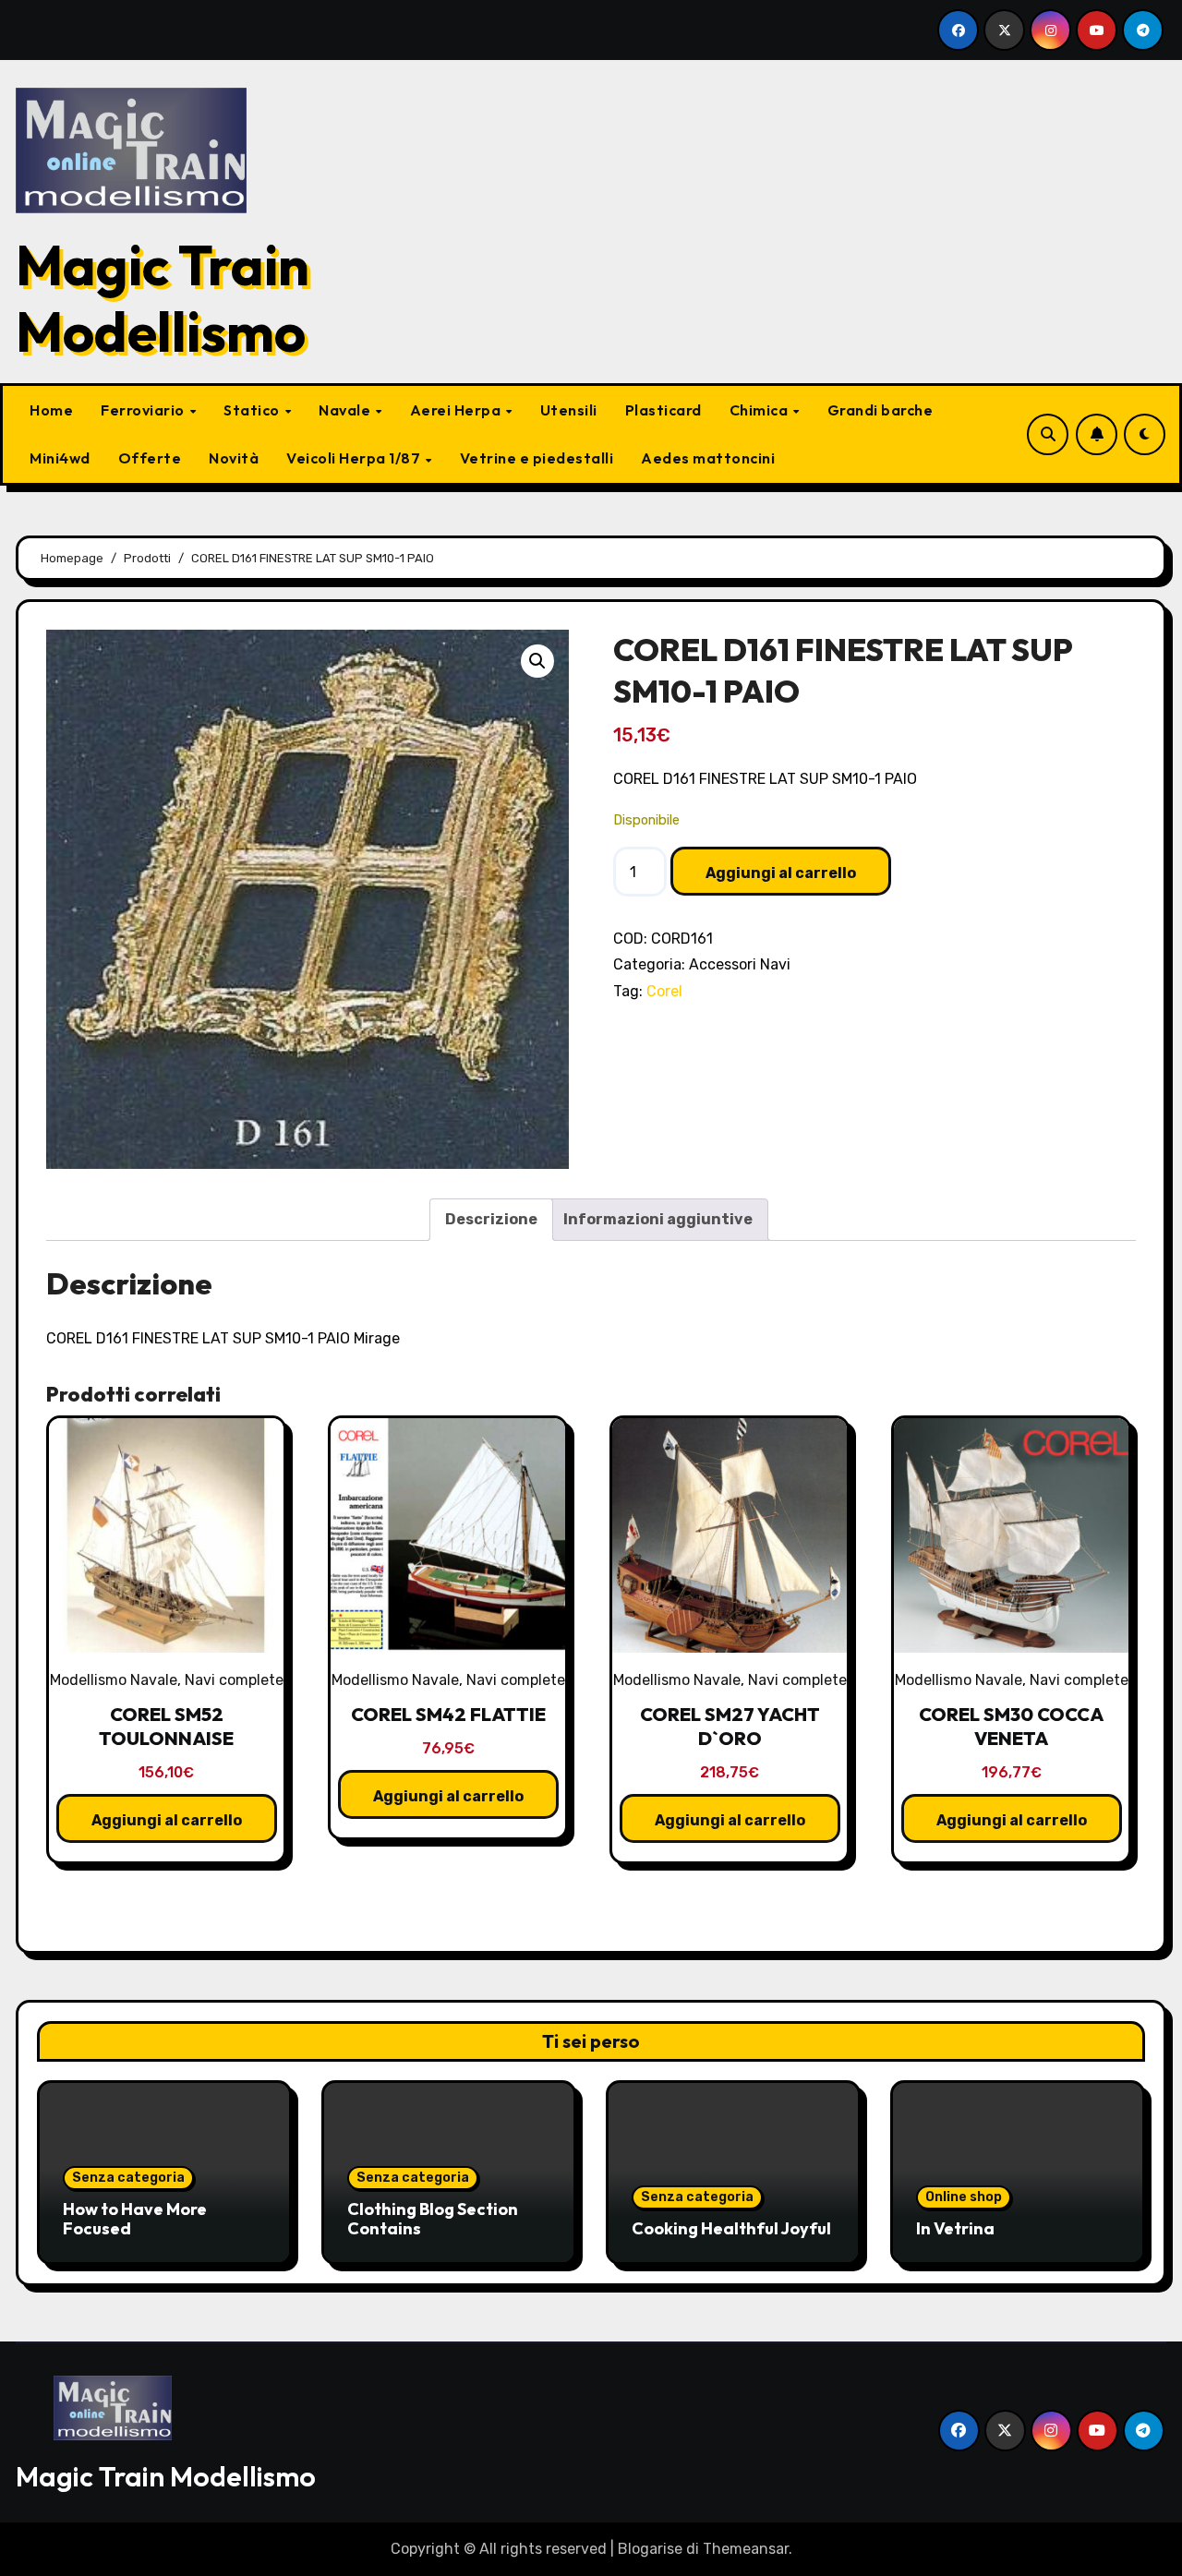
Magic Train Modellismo (163, 298)
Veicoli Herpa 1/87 (355, 458)
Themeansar (746, 2549)
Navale (346, 410)
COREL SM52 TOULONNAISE (166, 1726)
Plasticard (663, 410)
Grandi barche (880, 410)
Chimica (760, 410)
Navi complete (234, 1680)
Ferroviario (144, 410)
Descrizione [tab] (491, 1219)
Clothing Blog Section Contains (433, 2219)
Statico (253, 410)
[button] (537, 661)
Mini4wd (60, 458)
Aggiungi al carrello (781, 873)
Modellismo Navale (114, 1680)
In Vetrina (955, 2228)
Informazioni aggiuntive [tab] (658, 1219)
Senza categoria (128, 2178)
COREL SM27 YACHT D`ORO (730, 1726)
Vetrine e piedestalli (537, 458)
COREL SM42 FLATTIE (448, 1714)
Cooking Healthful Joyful (731, 2228)
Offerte (150, 458)
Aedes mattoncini (708, 458)
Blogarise (650, 2549)
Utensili (569, 410)
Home (51, 410)
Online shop (964, 2197)
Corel (664, 991)
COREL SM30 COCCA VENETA (1011, 1726)
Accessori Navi (740, 964)
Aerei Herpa (457, 410)
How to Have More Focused (135, 2219)
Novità (234, 458)
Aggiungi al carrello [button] (167, 1820)
